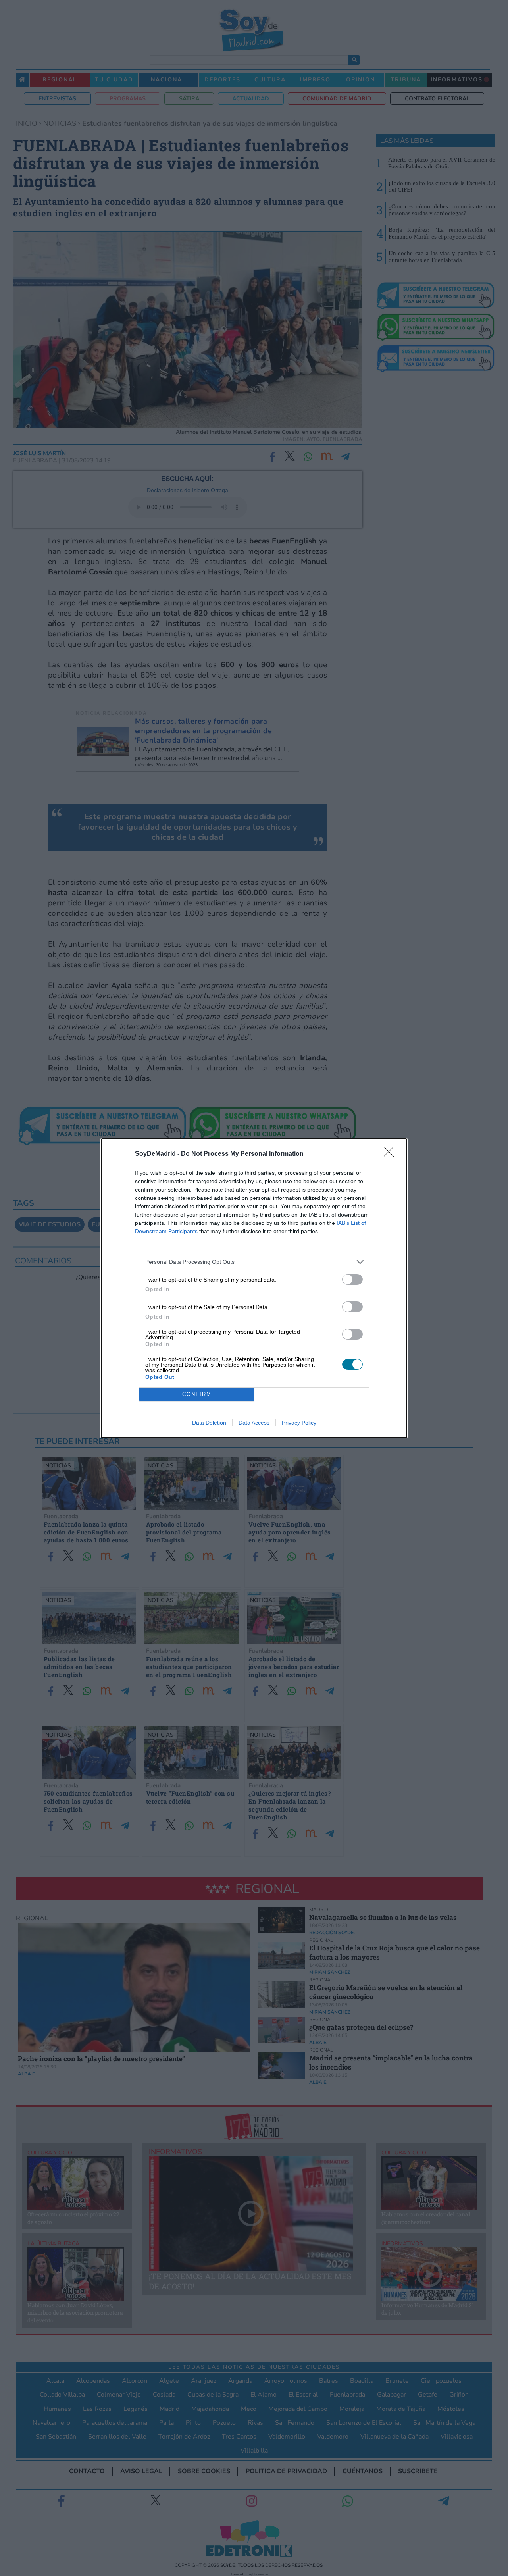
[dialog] (254, 1288)
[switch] (352, 1279)
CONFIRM (197, 1394)
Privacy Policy (299, 1423)
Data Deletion (209, 1423)
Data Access (254, 1423)
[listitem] (254, 1262)
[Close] (391, 1154)
